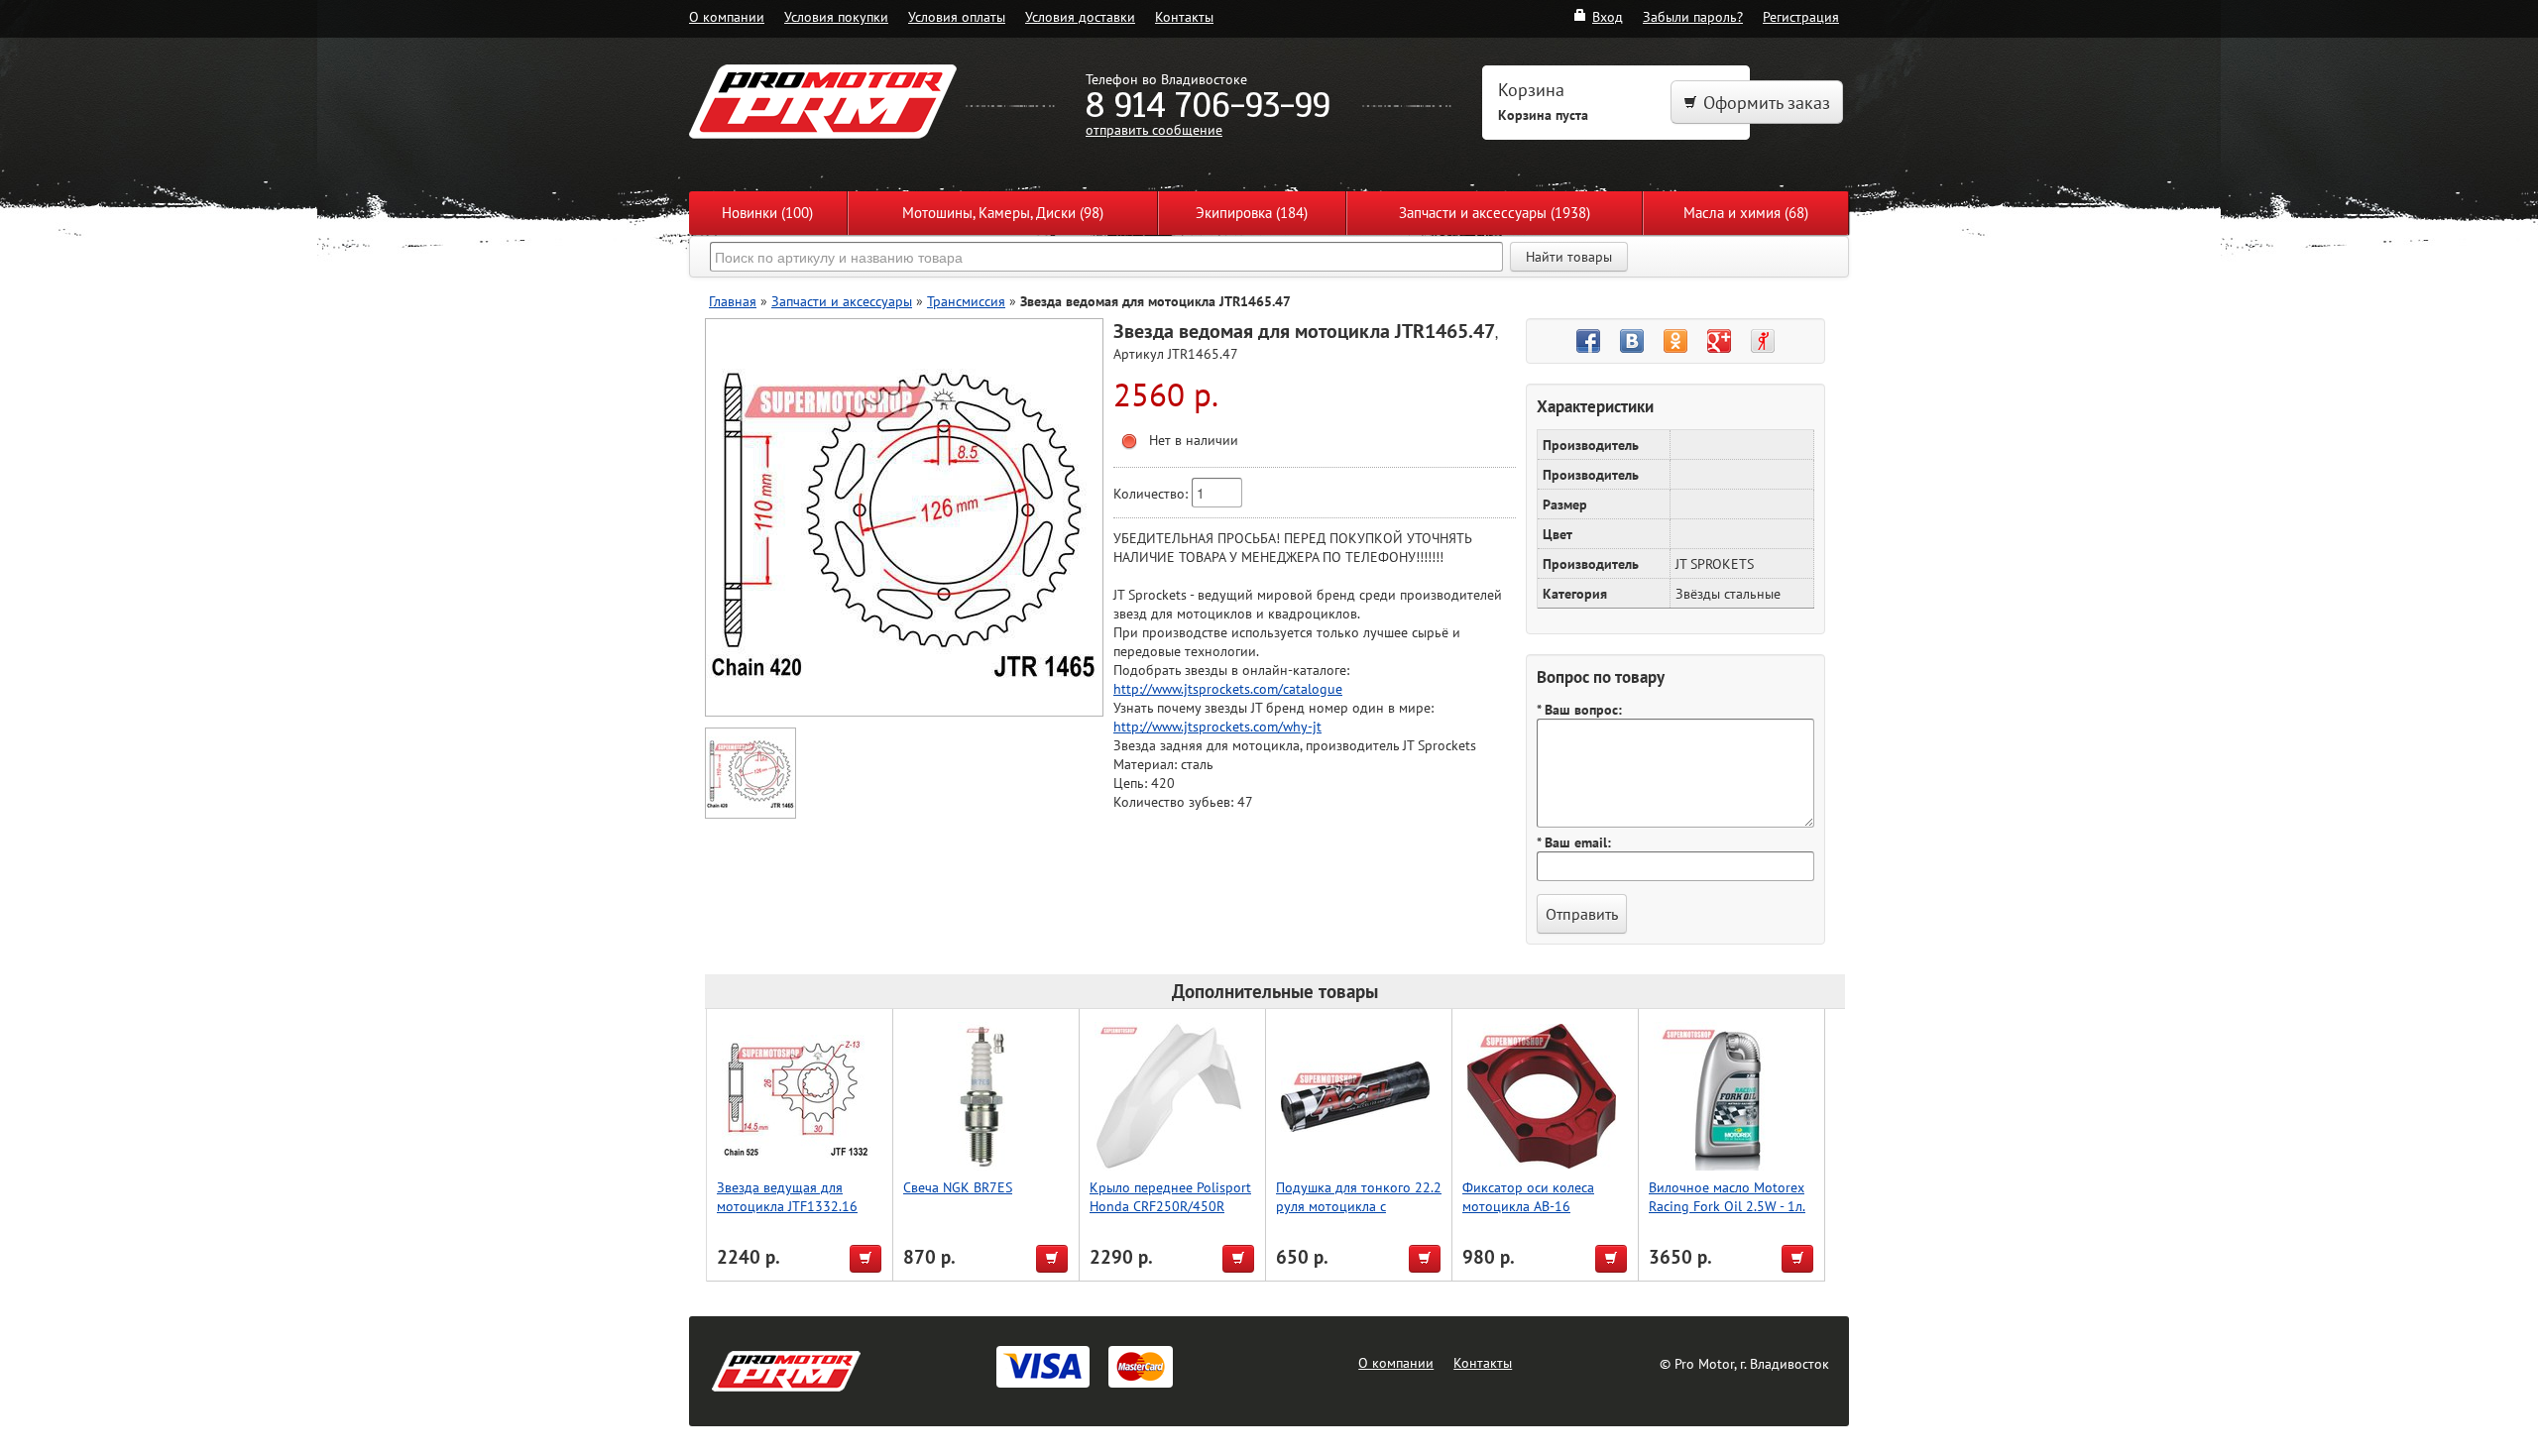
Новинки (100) (767, 213)
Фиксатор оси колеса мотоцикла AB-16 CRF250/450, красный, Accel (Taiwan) (1531, 1215)
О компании (727, 16)
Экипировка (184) (1252, 213)
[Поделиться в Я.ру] (1763, 341)
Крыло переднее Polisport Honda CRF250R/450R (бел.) (1170, 1206)
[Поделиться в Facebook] (1588, 341)
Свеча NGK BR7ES (958, 1187)
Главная (733, 301)
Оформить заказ (1767, 103)
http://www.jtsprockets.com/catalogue (1228, 688)
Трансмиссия (966, 301)
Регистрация (1801, 16)
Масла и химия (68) (1746, 213)
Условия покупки (836, 16)
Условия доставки (1080, 16)
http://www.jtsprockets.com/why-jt (1217, 726)
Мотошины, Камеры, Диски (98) (1003, 213)
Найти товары (1569, 257)
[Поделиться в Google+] (1719, 341)
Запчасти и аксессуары (842, 301)
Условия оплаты (957, 16)
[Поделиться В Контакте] (1632, 341)
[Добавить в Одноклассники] (1675, 341)
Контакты (1184, 16)
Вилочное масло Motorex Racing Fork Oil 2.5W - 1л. (1727, 1196)
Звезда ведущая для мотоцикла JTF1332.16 (787, 1196)
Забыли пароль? (1693, 16)
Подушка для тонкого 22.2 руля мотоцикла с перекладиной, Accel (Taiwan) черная (1359, 1215)
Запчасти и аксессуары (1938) (1495, 213)
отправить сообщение (1154, 129)
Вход (1608, 16)
